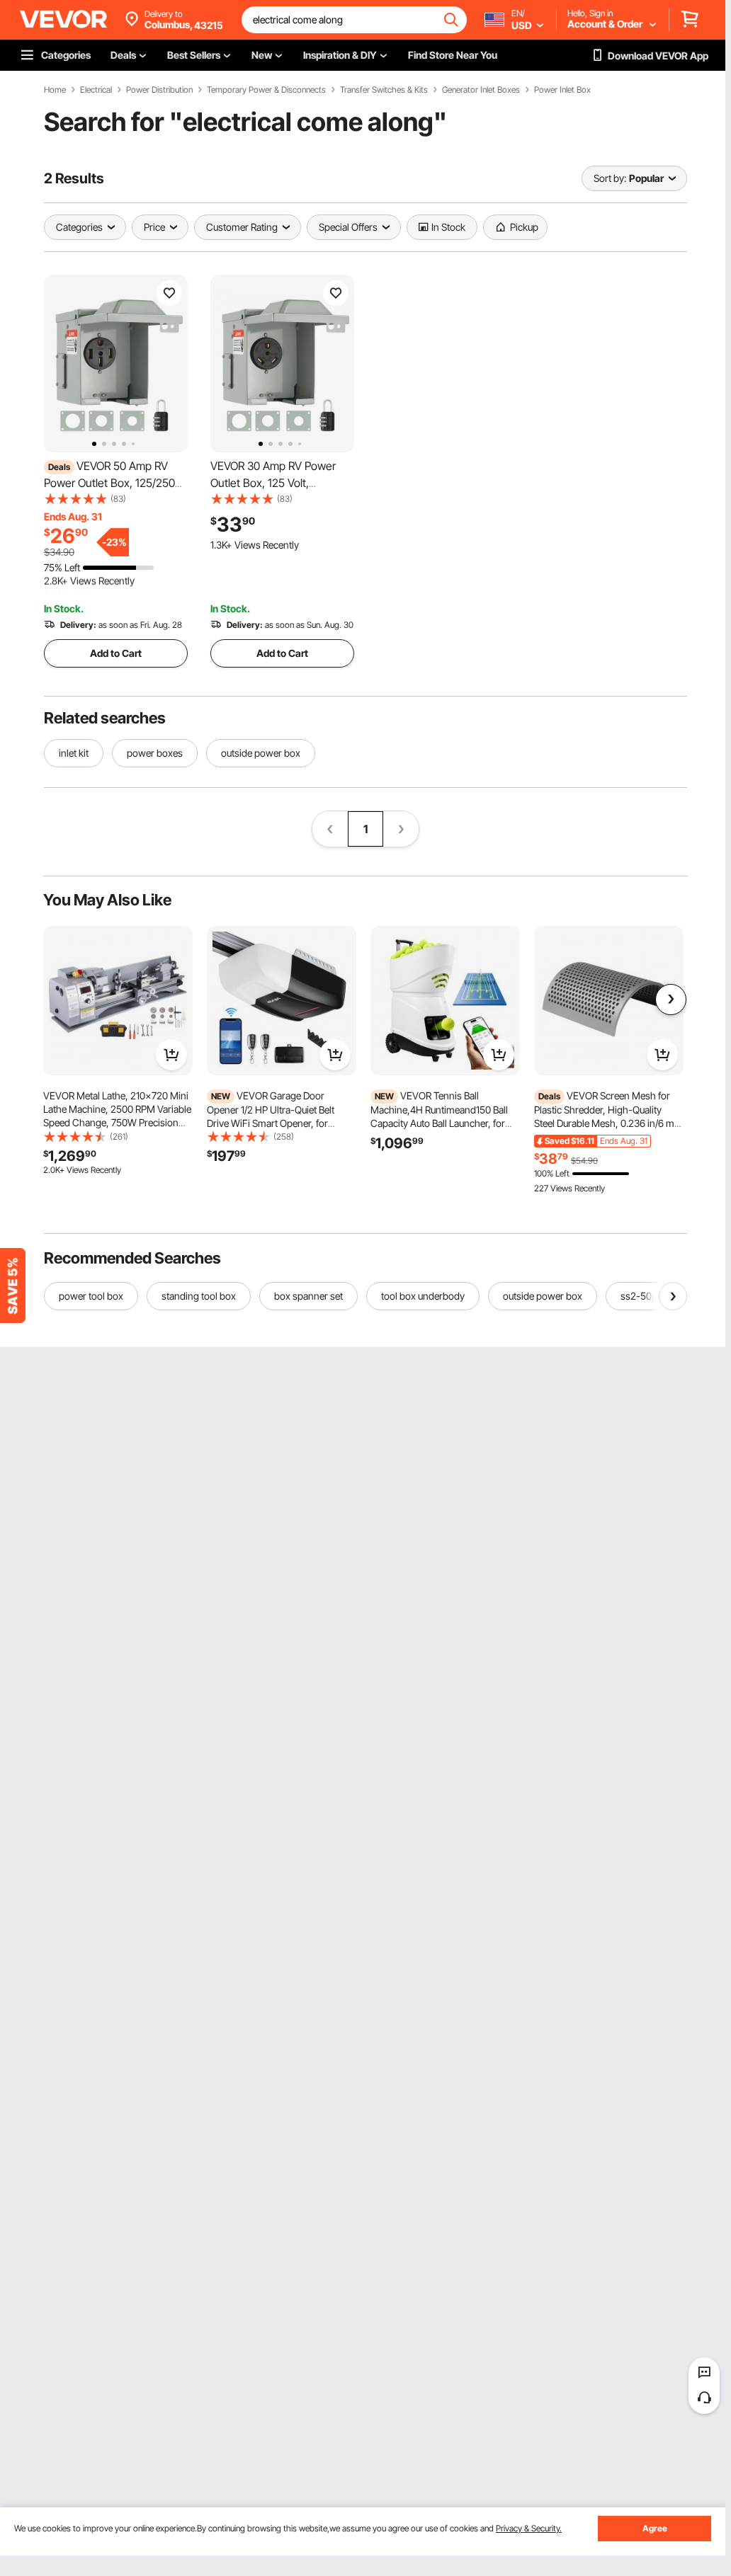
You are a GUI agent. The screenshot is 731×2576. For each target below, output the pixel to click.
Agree (655, 2528)
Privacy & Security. (529, 2528)
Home (55, 90)
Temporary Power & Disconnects (266, 90)
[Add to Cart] (171, 1055)
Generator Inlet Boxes (481, 90)
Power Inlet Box (562, 90)
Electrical (96, 90)
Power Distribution (159, 90)
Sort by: (610, 178)
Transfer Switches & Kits (384, 90)
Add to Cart (116, 653)
